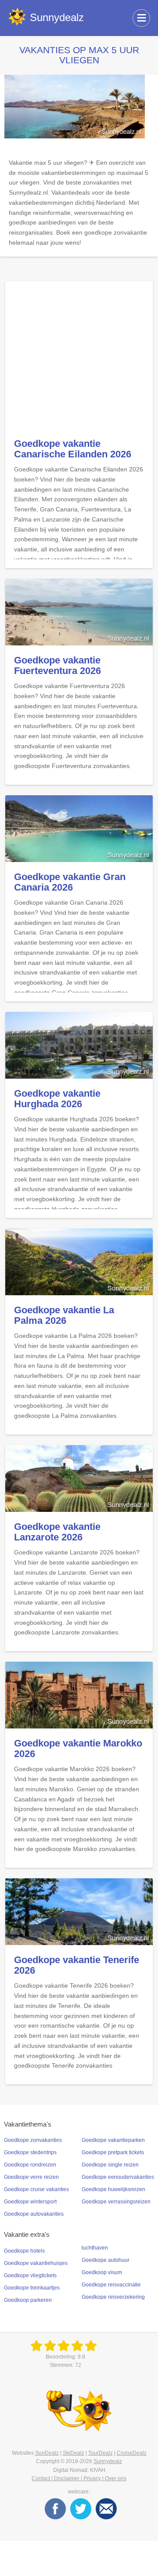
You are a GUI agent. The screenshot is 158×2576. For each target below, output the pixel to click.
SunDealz (47, 2453)
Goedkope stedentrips (30, 2152)
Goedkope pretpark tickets (113, 2152)
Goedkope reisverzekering (113, 2297)
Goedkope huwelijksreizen (113, 2189)
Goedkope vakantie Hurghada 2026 (57, 1099)
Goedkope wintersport (30, 2202)
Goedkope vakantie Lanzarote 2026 (57, 1532)
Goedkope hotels (24, 2251)
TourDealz (101, 2453)
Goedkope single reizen (110, 2165)
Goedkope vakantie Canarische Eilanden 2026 (73, 449)
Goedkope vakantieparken (113, 2140)
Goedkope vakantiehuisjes (36, 2263)
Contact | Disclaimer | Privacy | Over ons (79, 2478)
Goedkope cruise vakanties (36, 2189)
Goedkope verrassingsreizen (116, 2202)
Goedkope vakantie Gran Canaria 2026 (70, 882)
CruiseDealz (132, 2453)
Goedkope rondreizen (30, 2165)
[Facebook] (55, 2509)
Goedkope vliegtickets (30, 2275)
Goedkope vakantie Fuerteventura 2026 (57, 665)
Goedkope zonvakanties (33, 2140)
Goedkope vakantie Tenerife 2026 (77, 1965)
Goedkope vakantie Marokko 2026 (78, 1748)
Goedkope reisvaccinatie (111, 2285)
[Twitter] (81, 2509)
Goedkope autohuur (106, 2260)
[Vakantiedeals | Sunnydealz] (65, 2346)
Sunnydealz (108, 2461)
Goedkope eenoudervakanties (118, 2177)
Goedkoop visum (102, 2272)
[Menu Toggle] (141, 18)
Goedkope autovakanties (34, 2214)
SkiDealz (74, 2453)
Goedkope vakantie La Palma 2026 (64, 1315)
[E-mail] (106, 2509)
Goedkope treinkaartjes (32, 2288)
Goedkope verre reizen (31, 2177)
